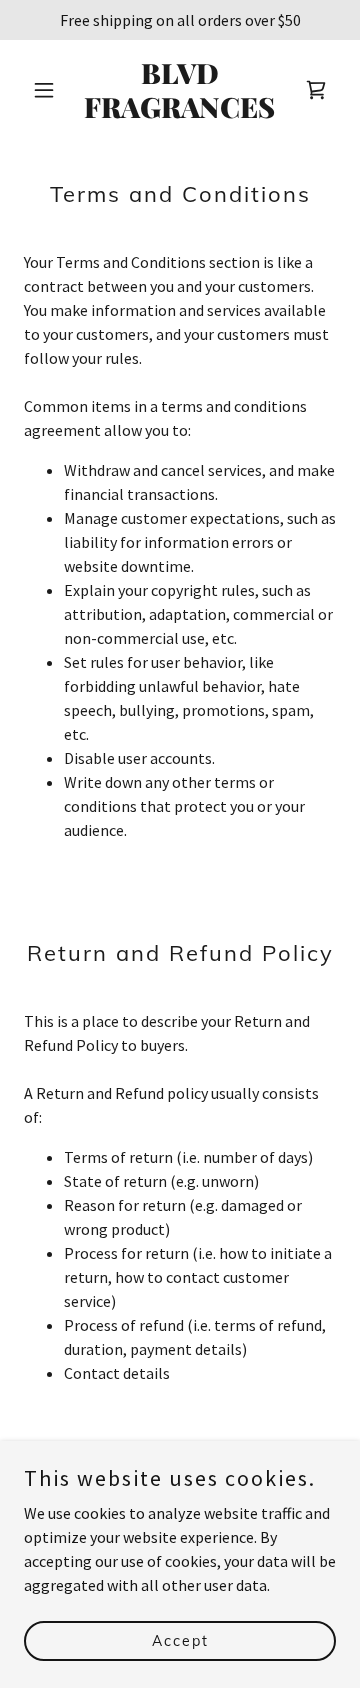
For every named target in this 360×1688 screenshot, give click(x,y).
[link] (180, 112)
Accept (180, 1640)
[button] (47, 90)
